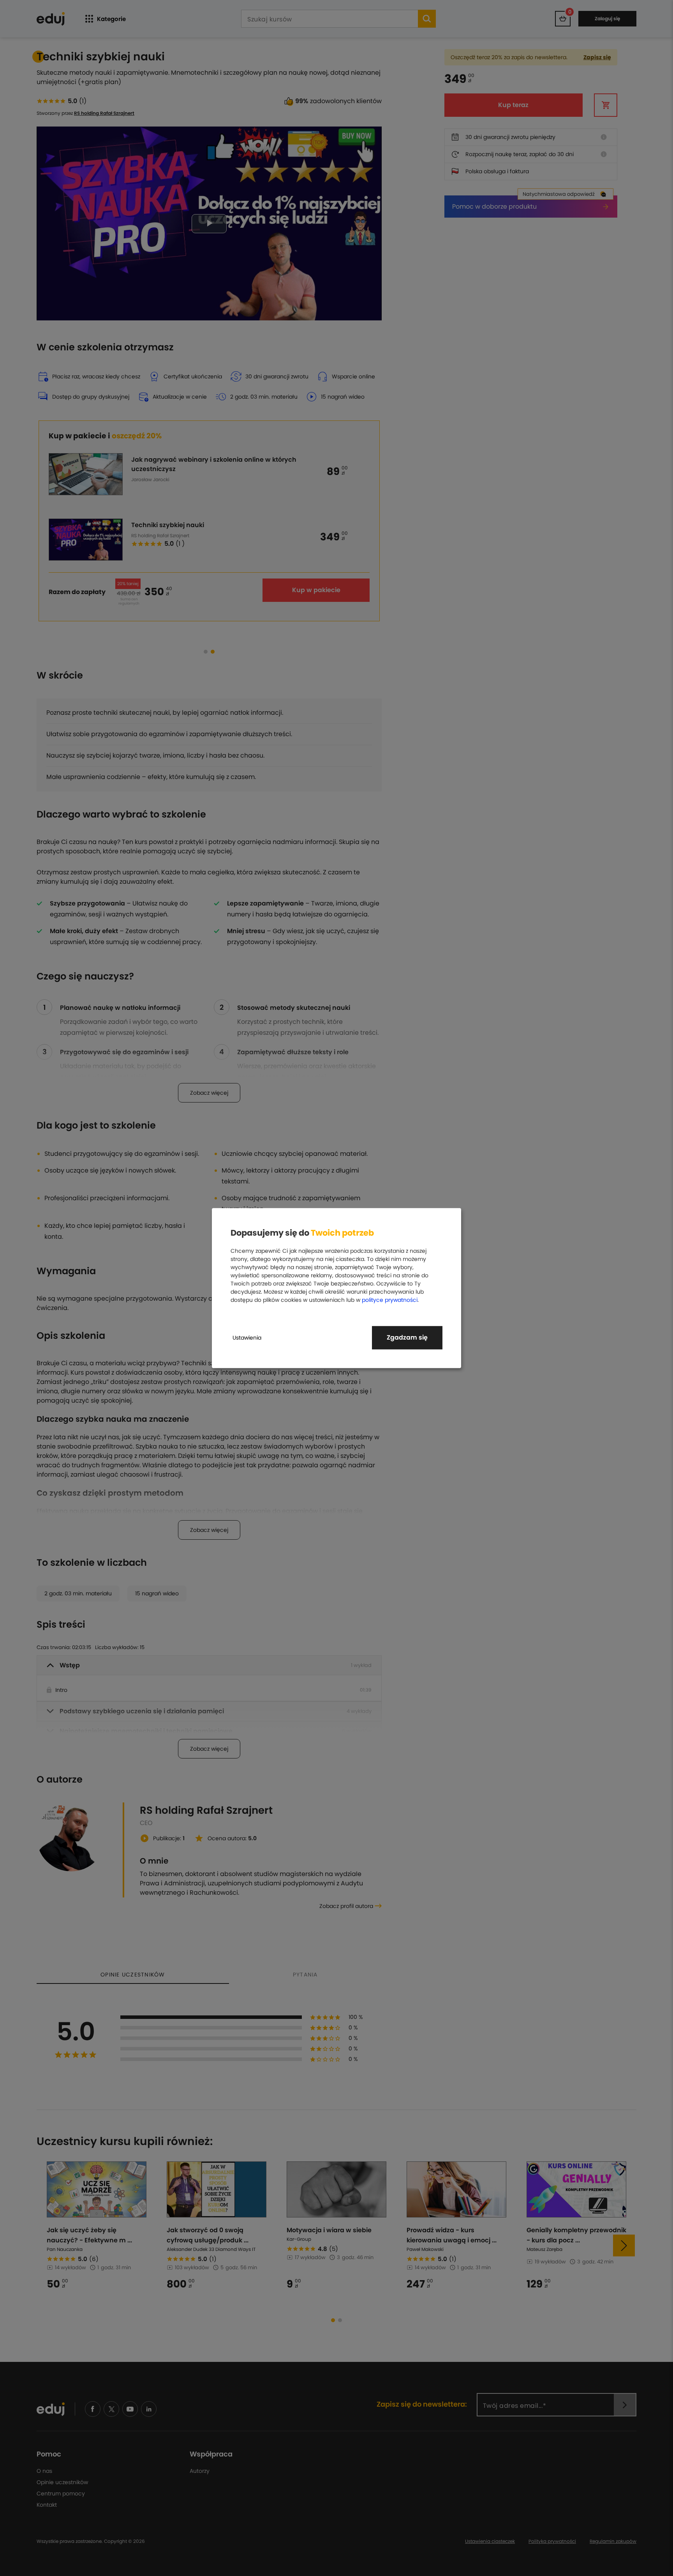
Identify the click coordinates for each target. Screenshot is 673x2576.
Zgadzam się (407, 1337)
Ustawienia (247, 1338)
